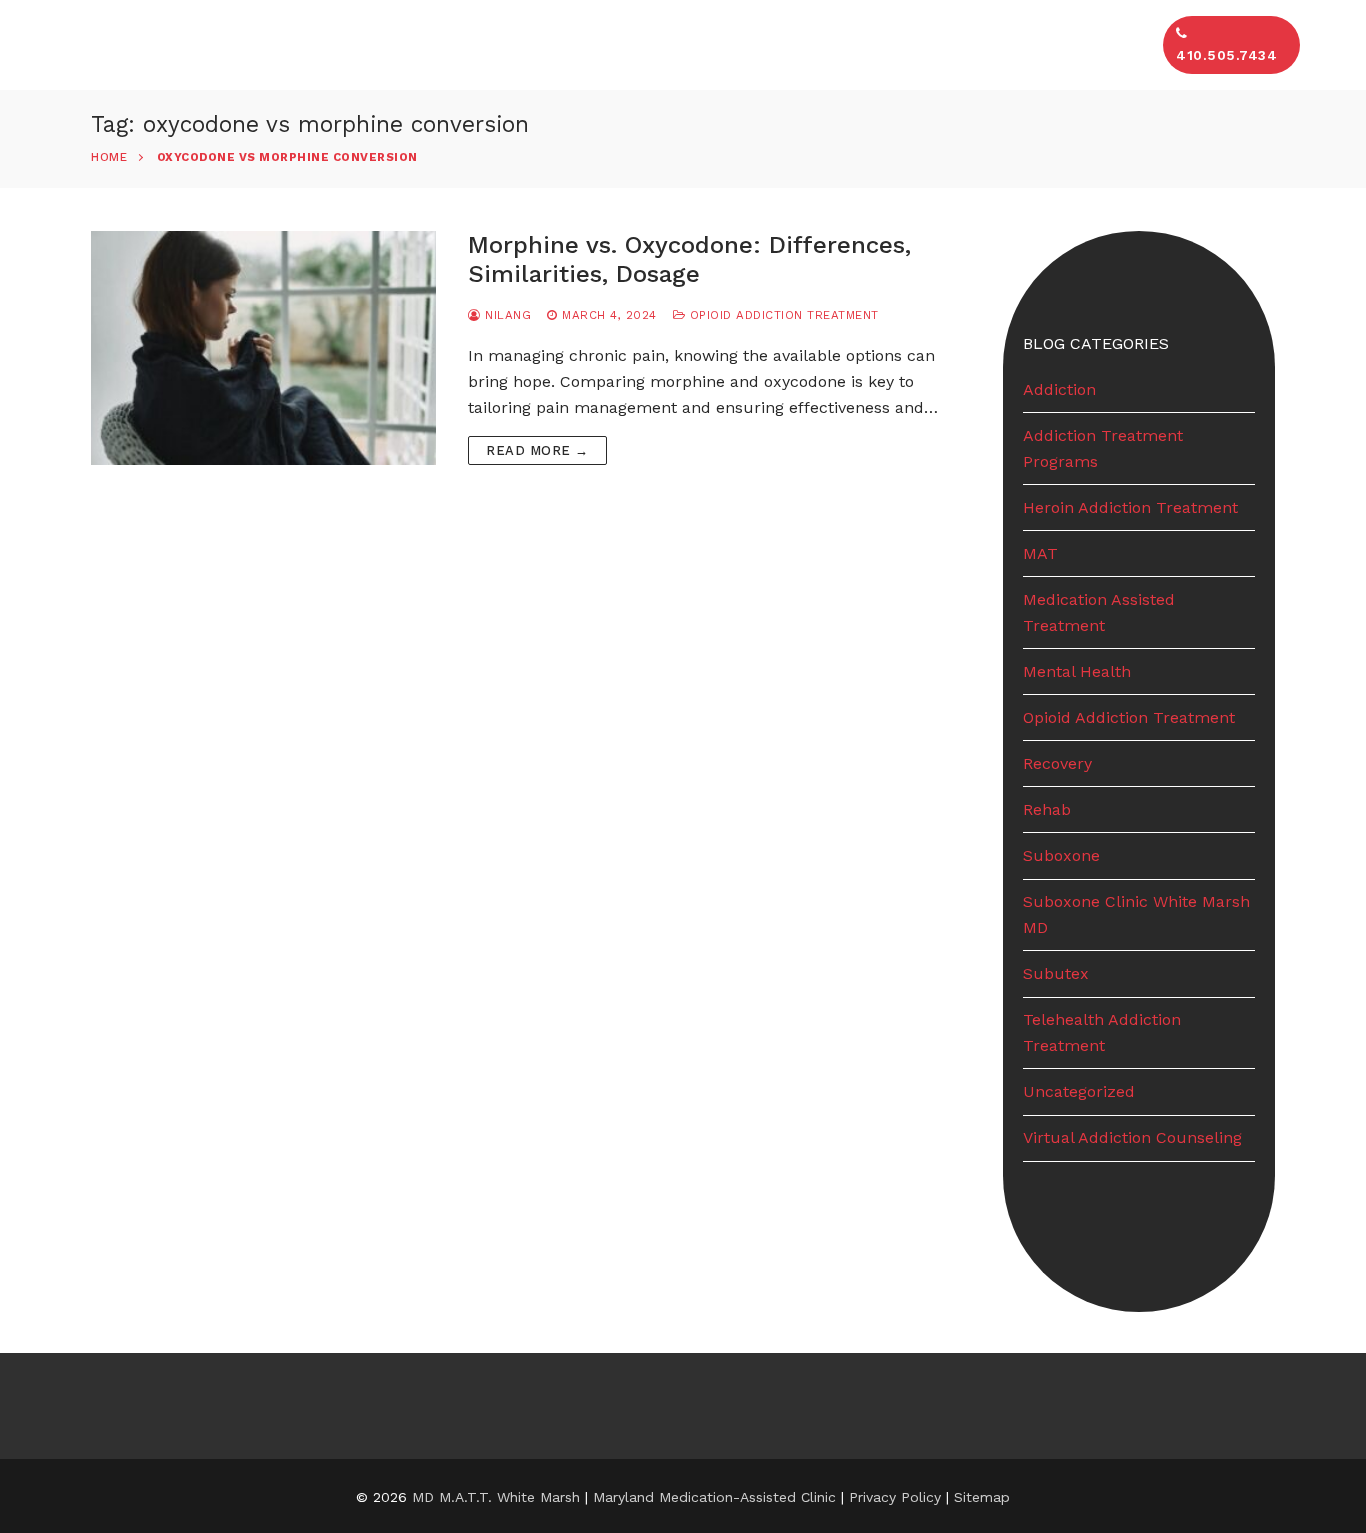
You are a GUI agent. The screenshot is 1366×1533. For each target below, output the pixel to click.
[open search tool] (1325, 45)
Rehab (1047, 809)
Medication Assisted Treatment (1099, 612)
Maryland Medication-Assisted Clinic (714, 1497)
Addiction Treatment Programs (1103, 448)
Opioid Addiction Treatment (782, 315)
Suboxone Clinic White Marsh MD (1136, 914)
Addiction (1059, 389)
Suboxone (1061, 855)
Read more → (537, 450)
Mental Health (1077, 671)
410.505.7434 (1226, 55)
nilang (506, 315)
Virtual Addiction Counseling (1132, 1137)
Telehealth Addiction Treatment (1102, 1032)
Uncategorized (1079, 1091)
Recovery (1057, 763)
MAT (1040, 553)
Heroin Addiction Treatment (1130, 507)
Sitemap (982, 1497)
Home (109, 157)
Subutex (1056, 973)
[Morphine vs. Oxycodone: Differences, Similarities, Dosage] (263, 348)
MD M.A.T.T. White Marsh (496, 1497)
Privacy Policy (897, 1497)
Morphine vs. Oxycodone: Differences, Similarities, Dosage (689, 259)
